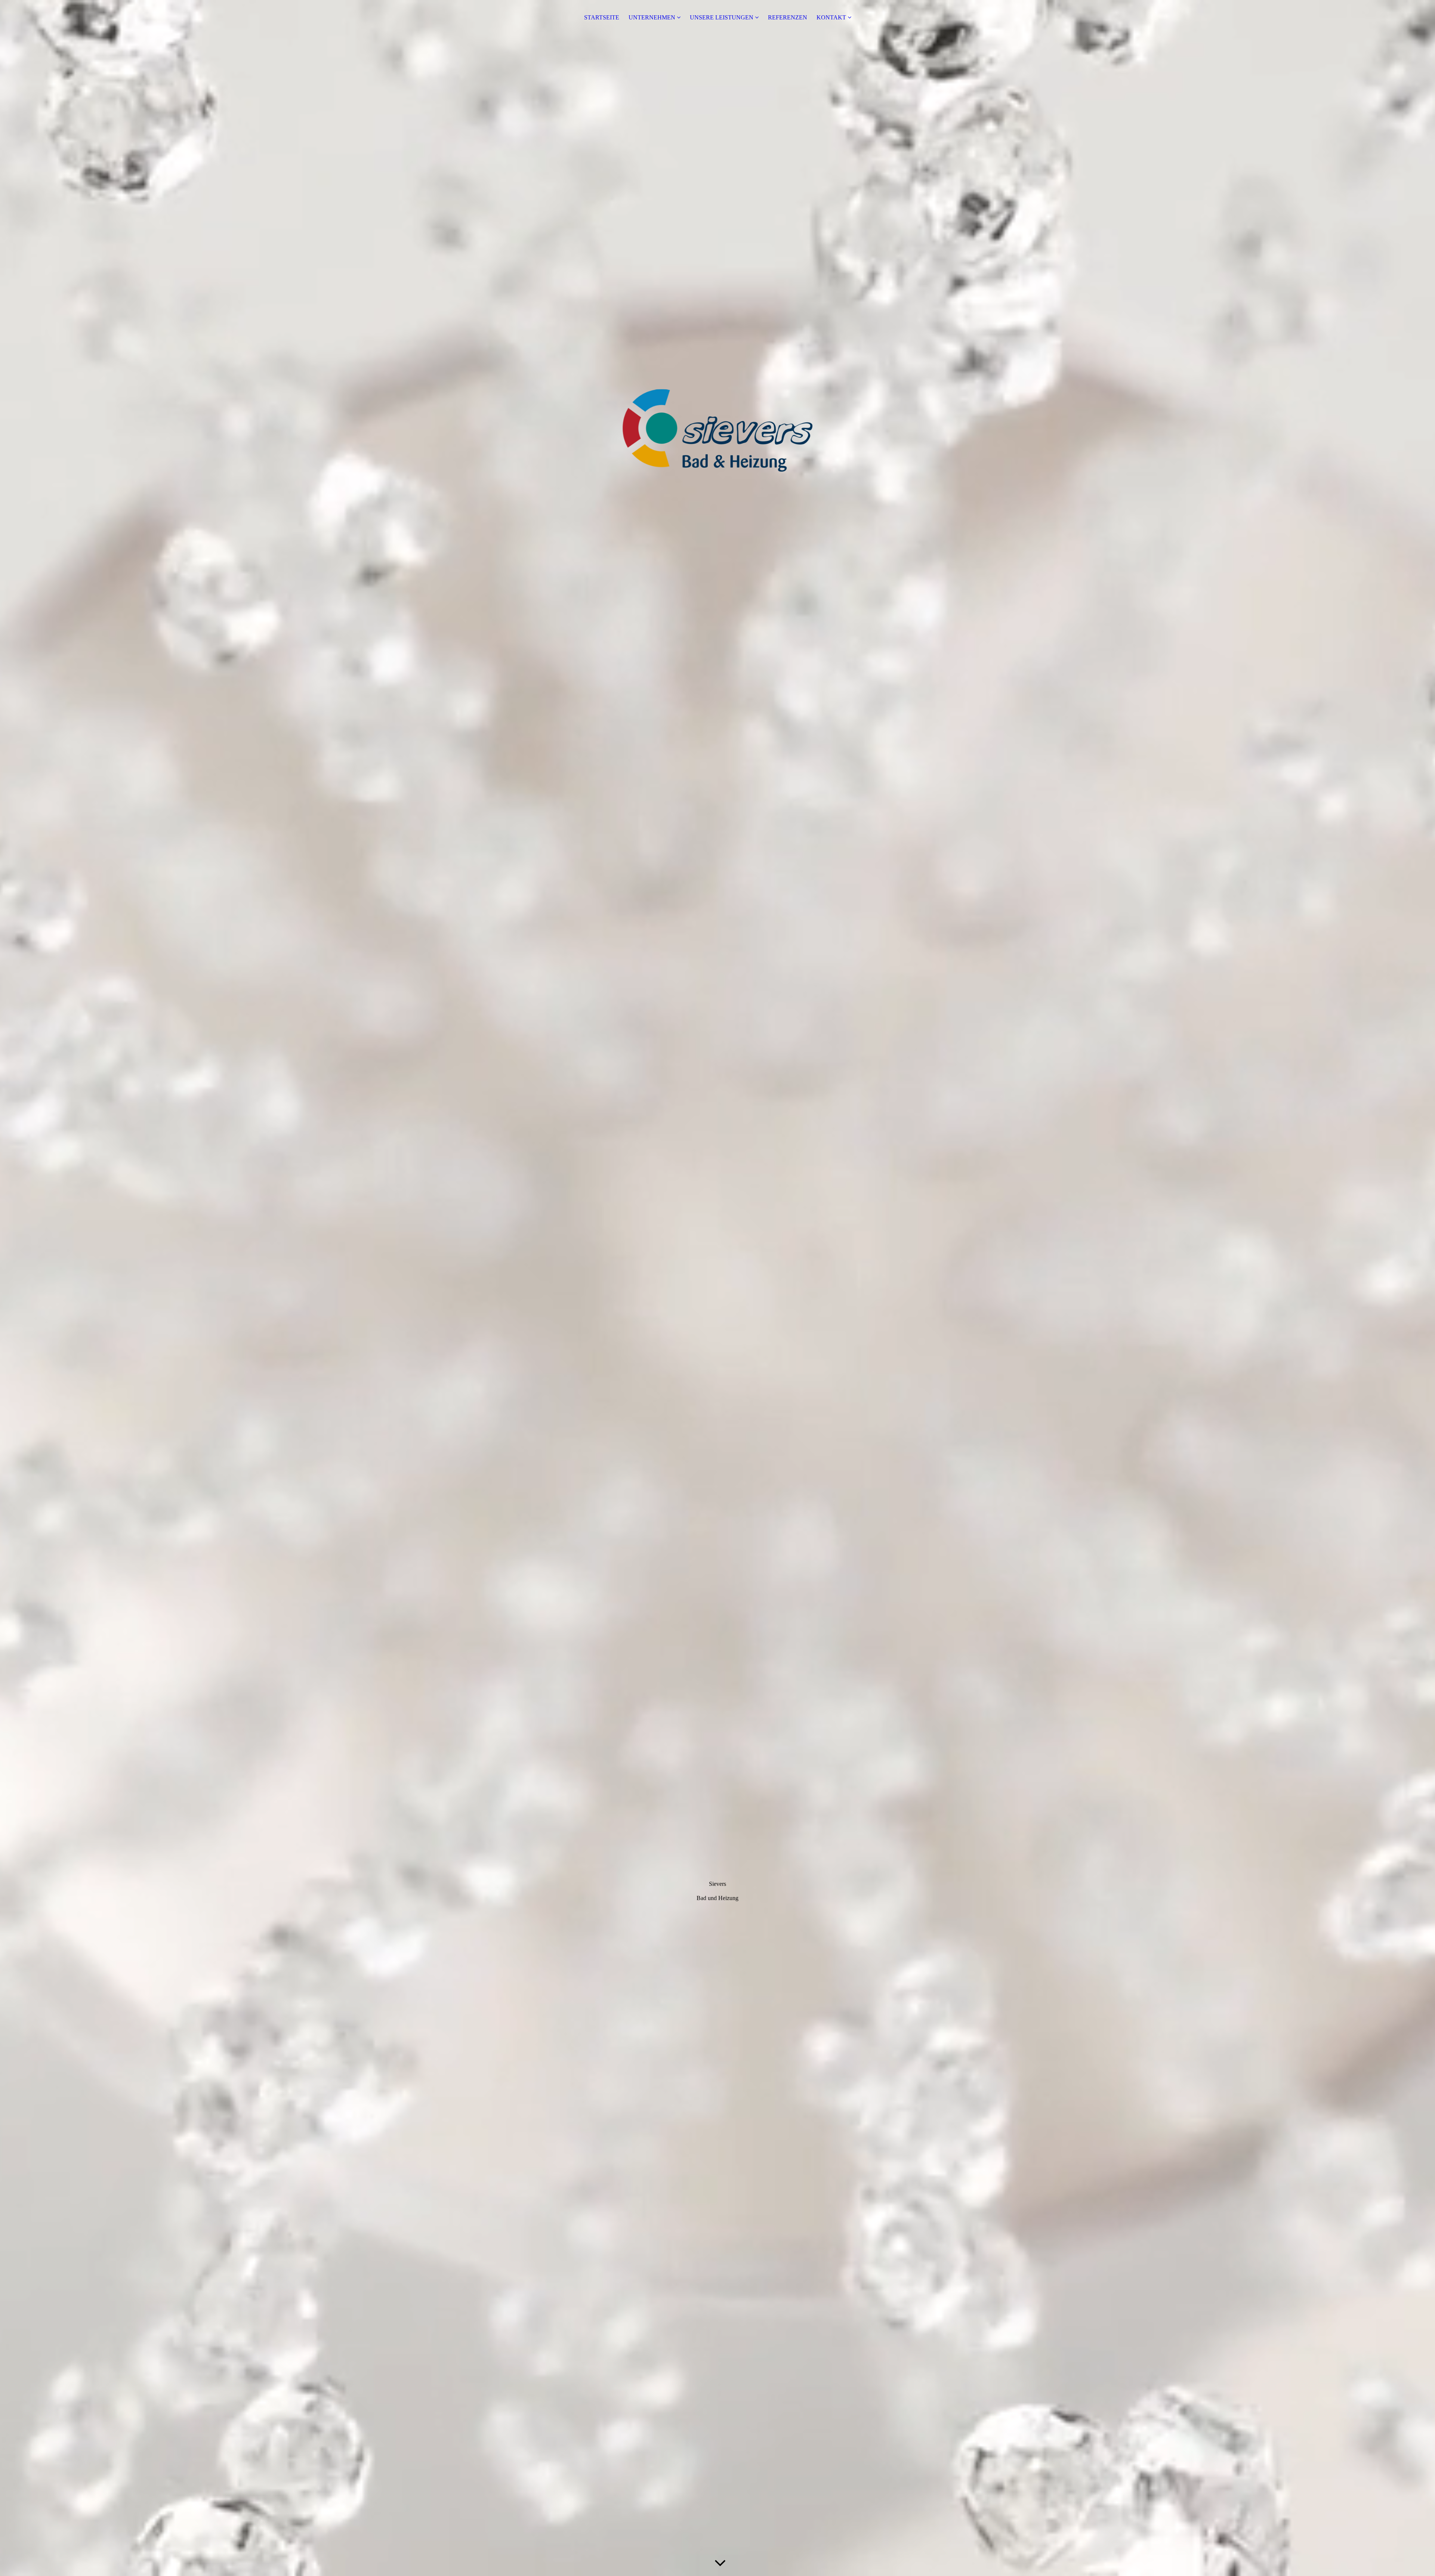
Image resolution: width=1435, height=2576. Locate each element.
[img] (717, 1288)
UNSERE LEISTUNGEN (722, 17)
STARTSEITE (602, 17)
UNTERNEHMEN (652, 17)
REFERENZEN (788, 17)
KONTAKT (831, 17)
